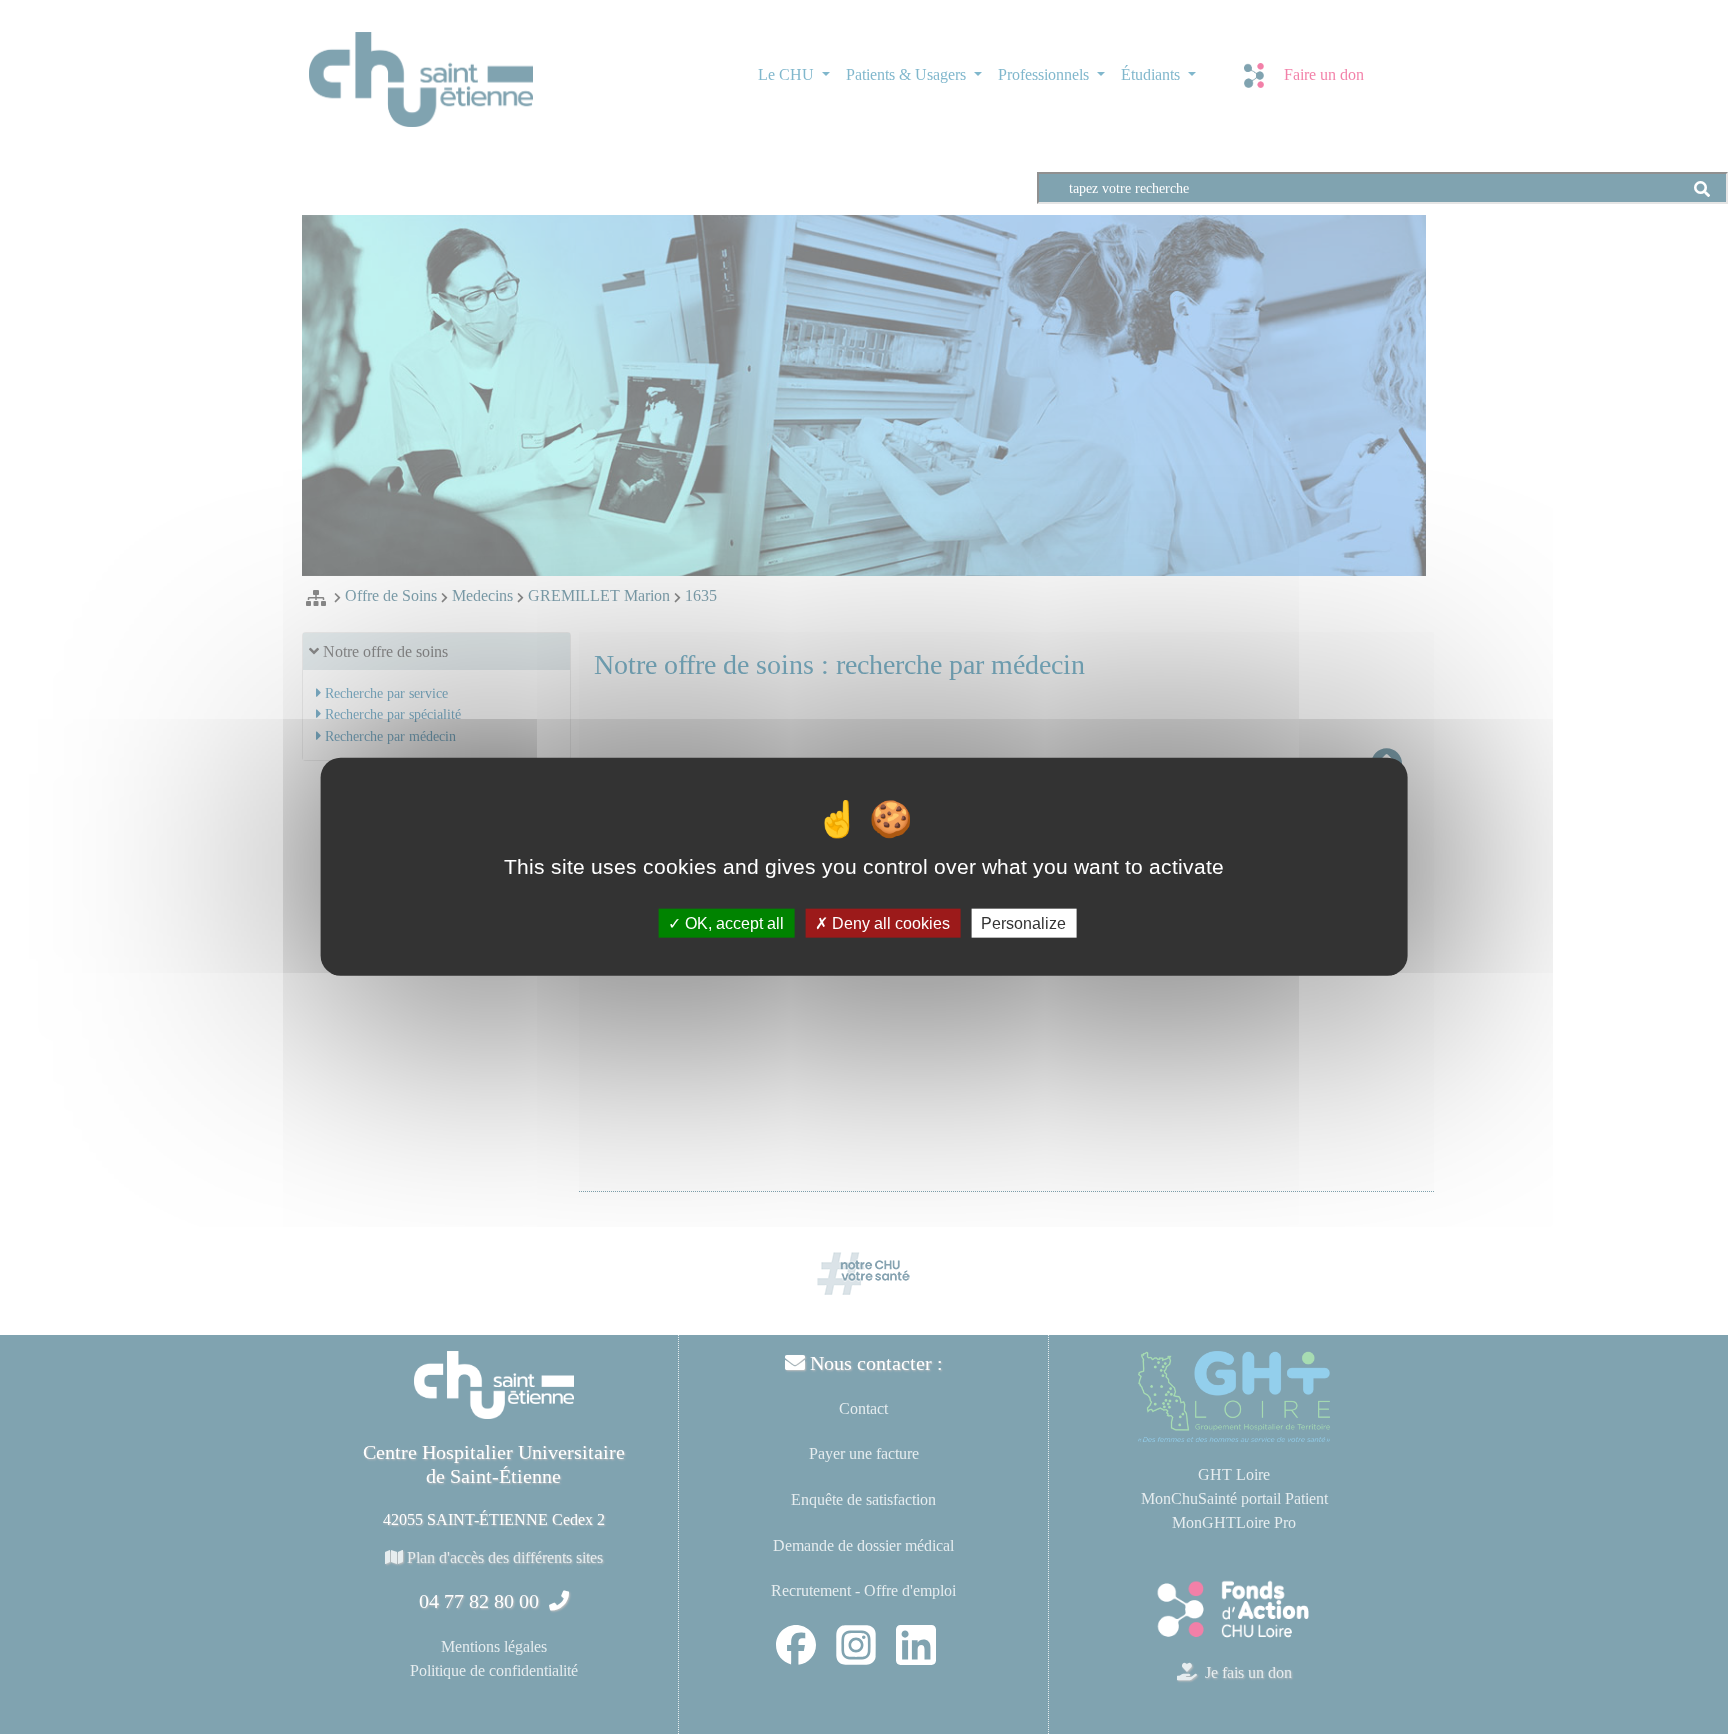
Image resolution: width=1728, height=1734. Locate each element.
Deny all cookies (889, 923)
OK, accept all (732, 923)
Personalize (1023, 923)
